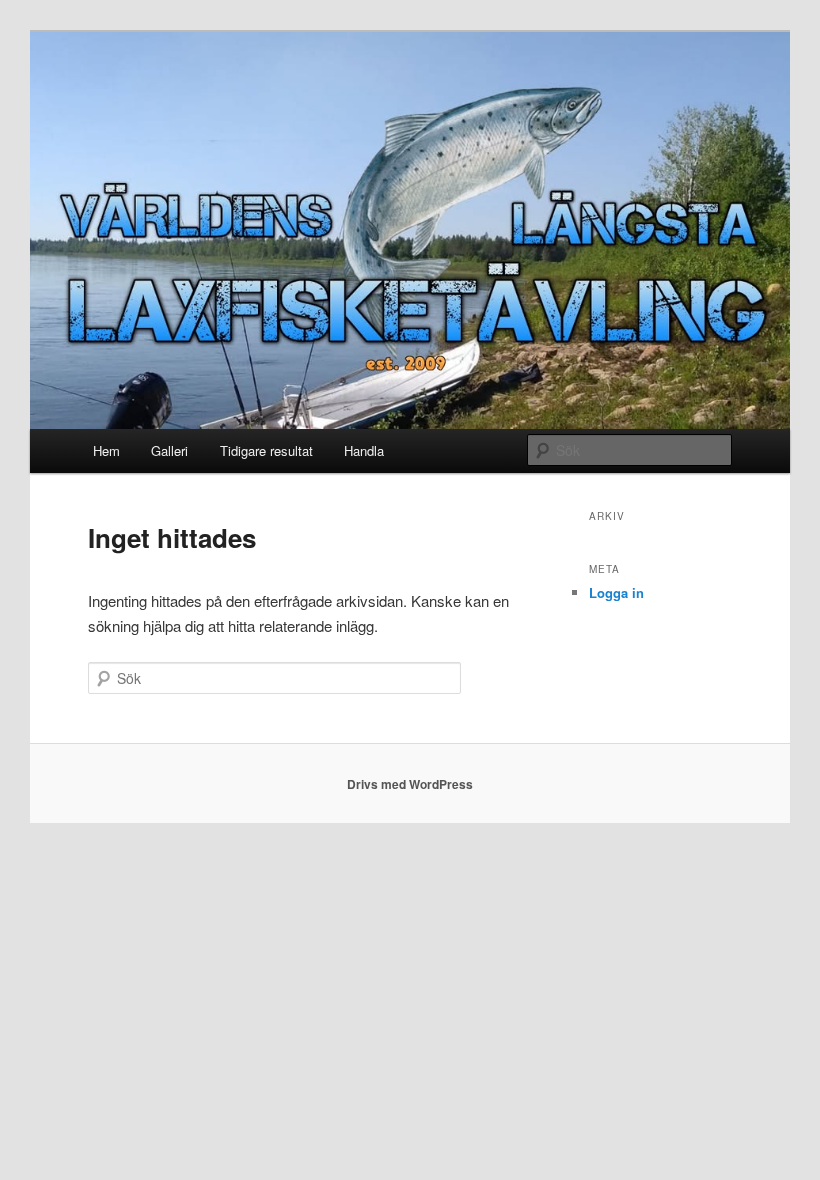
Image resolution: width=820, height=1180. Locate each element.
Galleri (169, 450)
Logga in (616, 592)
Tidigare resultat (266, 450)
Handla (364, 450)
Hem (106, 450)
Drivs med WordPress (410, 784)
